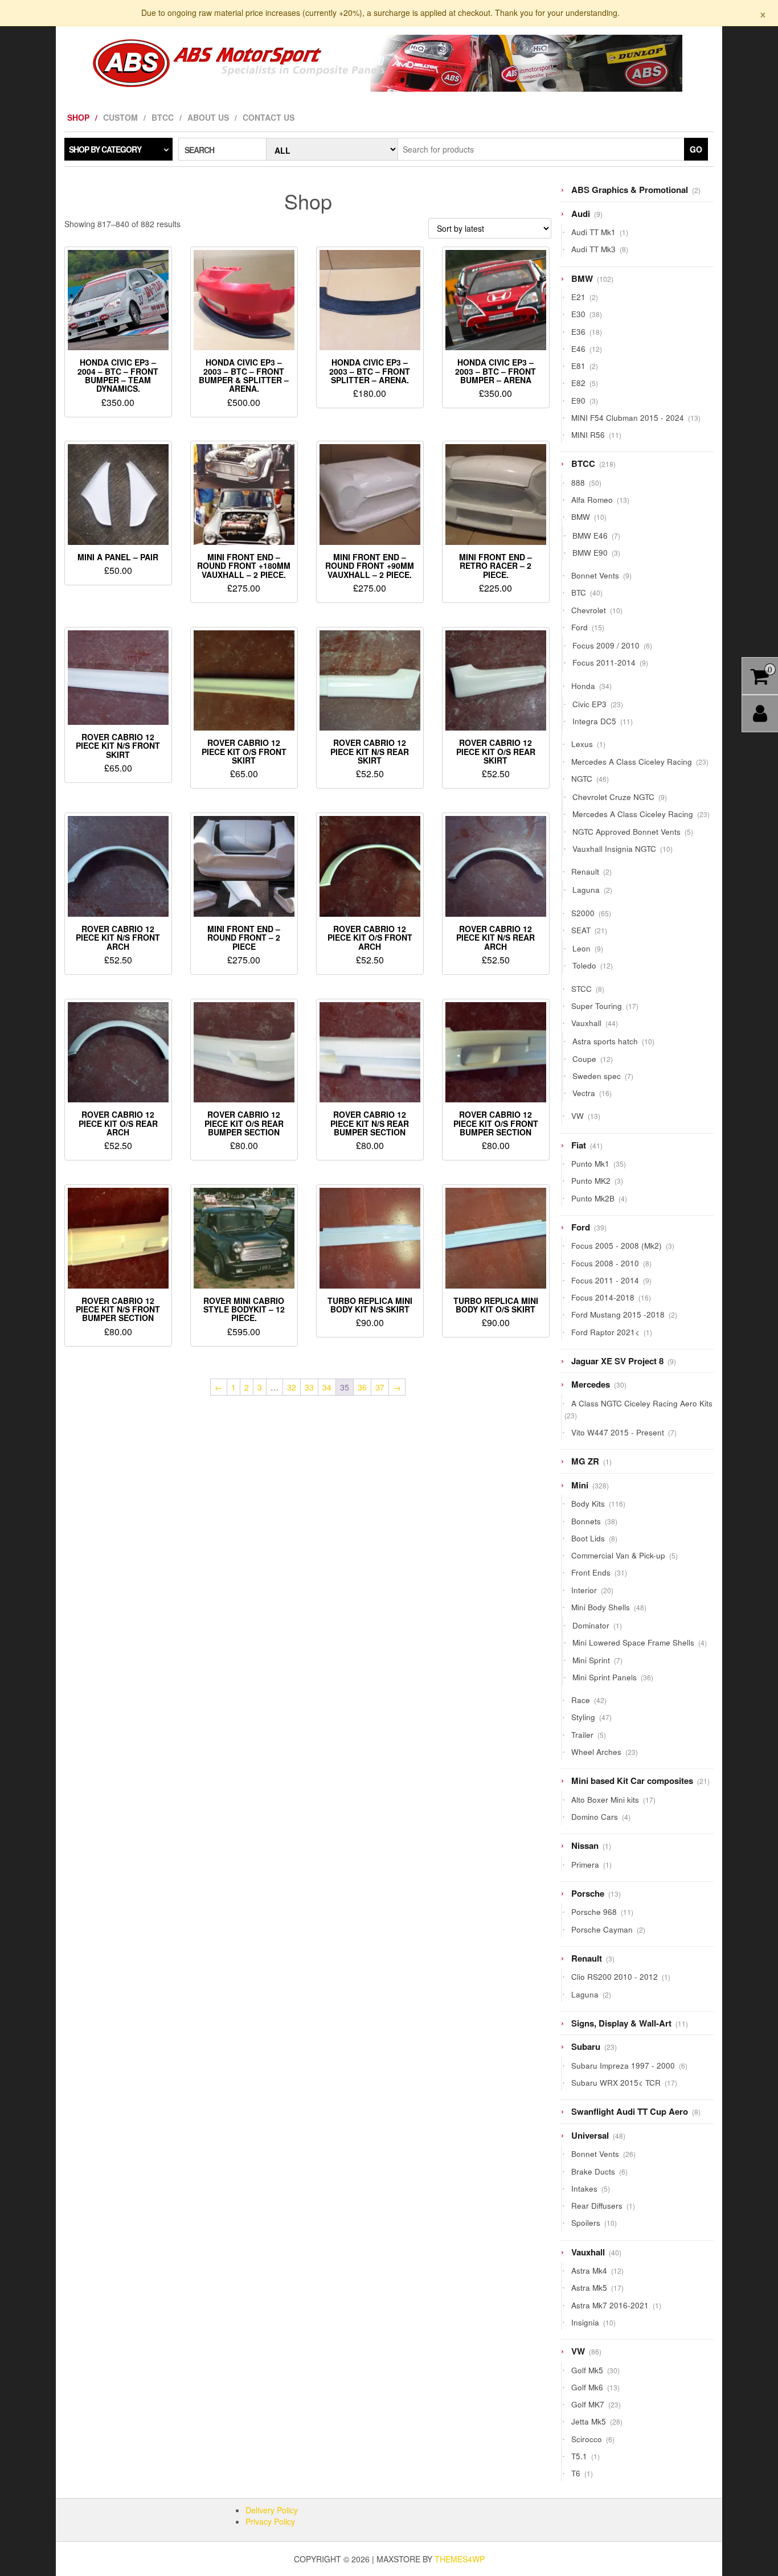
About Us (208, 117)
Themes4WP (460, 2559)
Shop (78, 117)
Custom (120, 117)
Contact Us (269, 117)
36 (362, 1387)
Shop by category (105, 149)
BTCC (163, 117)
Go (696, 149)
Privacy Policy (270, 2521)
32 (292, 1387)
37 (380, 1387)
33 (309, 1387)
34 (327, 1387)
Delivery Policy (272, 2510)
